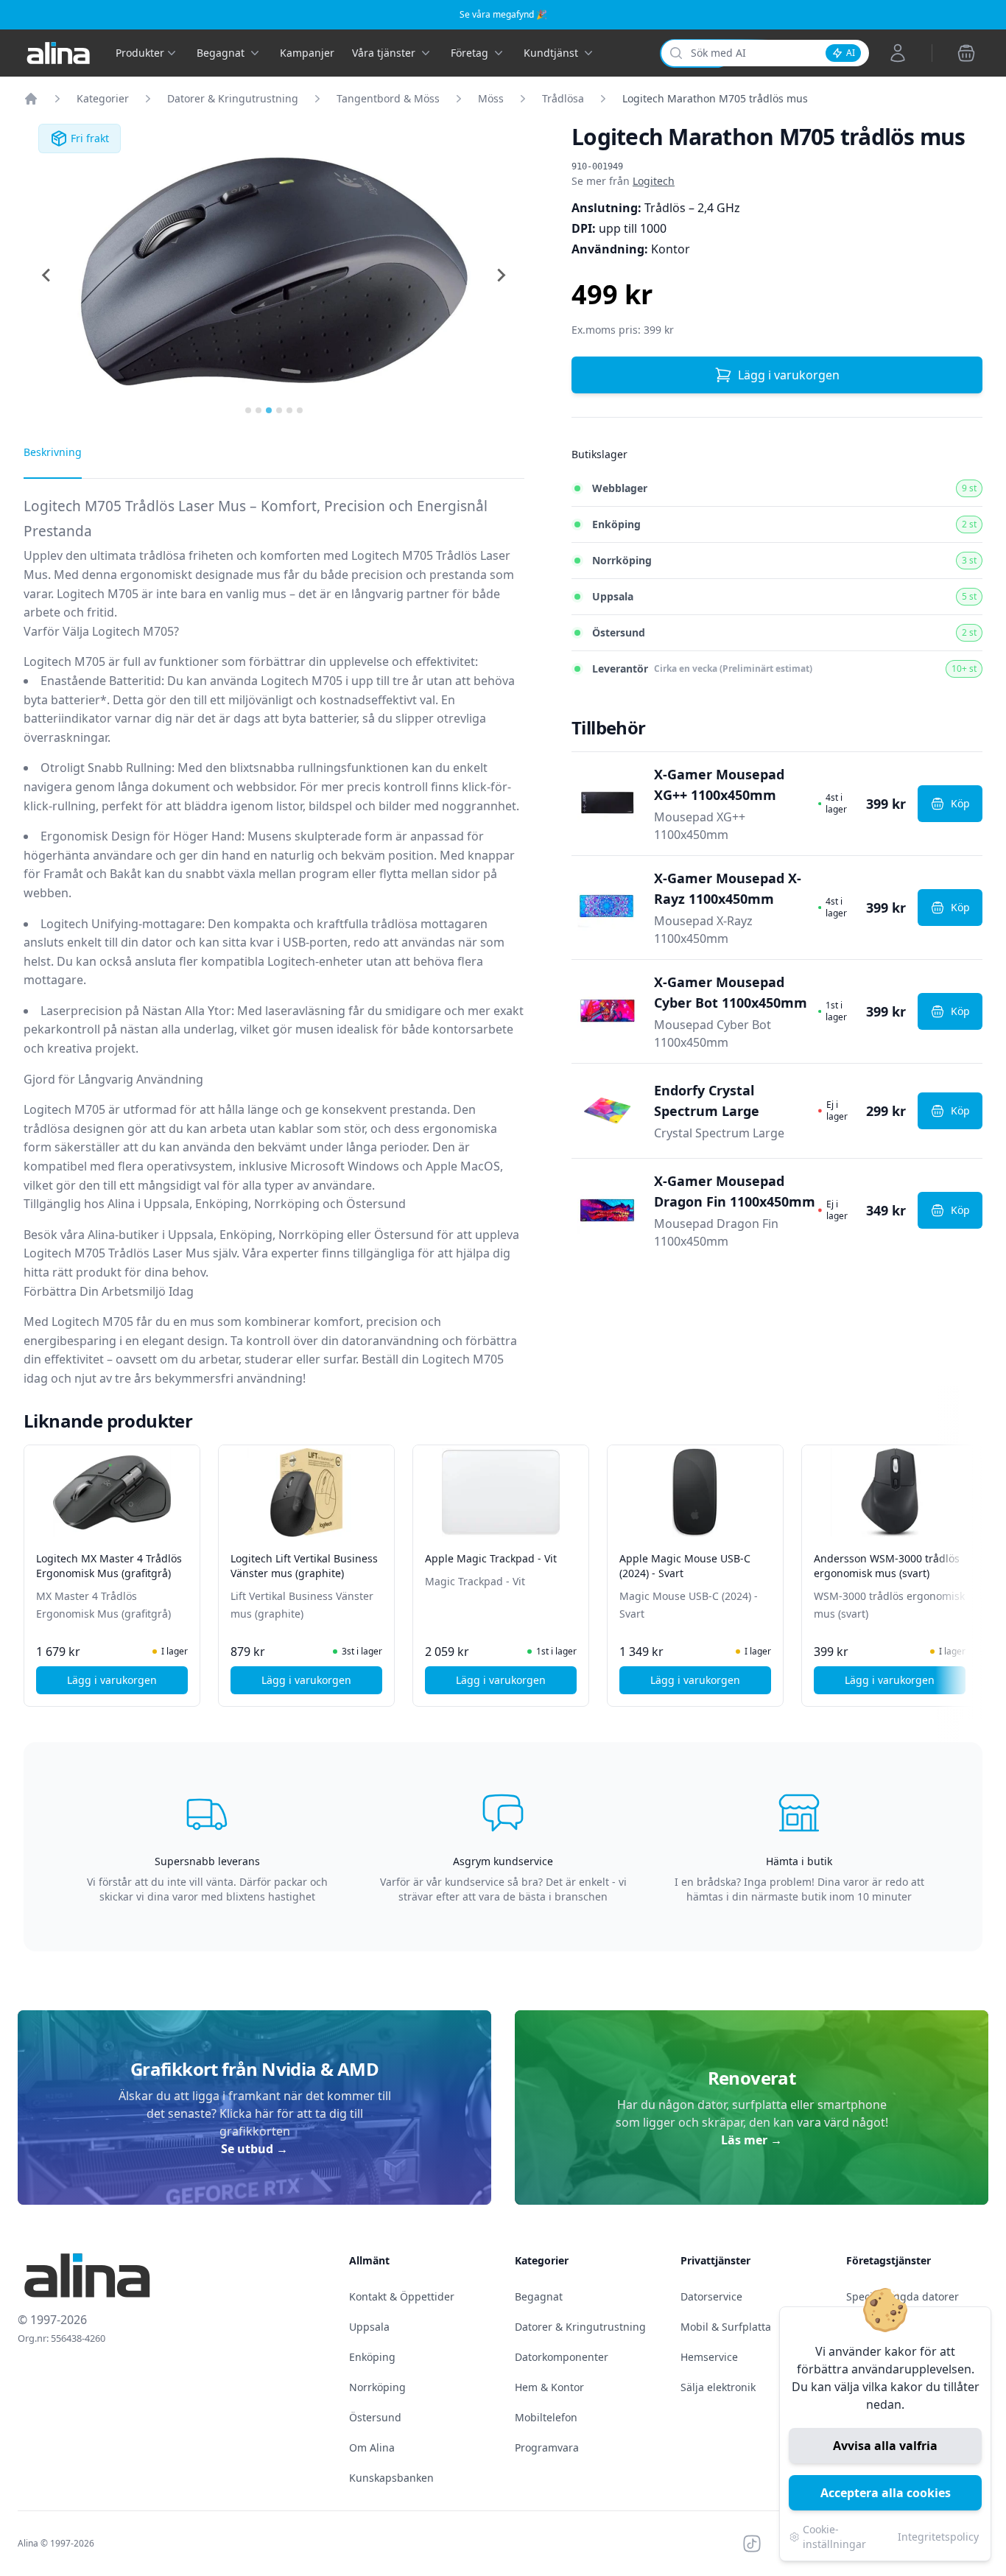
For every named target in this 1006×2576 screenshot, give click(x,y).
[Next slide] (501, 276)
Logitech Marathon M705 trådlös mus (715, 98)
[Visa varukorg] (966, 53)
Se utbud (254, 2149)
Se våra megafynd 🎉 (503, 14)
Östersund (375, 2417)
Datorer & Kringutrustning (233, 98)
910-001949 (597, 166)
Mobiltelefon (546, 2417)
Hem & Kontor (549, 2387)
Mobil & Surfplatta (726, 2327)
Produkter (140, 53)
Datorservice (711, 2296)
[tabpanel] (274, 947)
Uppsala (369, 2327)
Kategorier (103, 98)
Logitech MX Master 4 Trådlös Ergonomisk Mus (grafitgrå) (109, 1566)
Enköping (372, 2357)
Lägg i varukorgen (789, 375)
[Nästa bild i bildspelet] (969, 1565)
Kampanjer (307, 53)
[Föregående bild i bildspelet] (37, 1565)
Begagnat (539, 2296)
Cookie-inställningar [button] (834, 2537)
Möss (491, 98)
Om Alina (372, 2447)
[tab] (248, 410)
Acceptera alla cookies (886, 2493)
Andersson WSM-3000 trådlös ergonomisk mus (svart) (887, 1566)
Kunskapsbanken (391, 2478)
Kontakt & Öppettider (402, 2296)
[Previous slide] (47, 276)
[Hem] (31, 99)
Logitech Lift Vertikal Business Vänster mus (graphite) (304, 1566)
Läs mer (752, 2140)
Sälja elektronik (718, 2387)
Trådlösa (563, 98)
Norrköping (377, 2387)
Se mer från (623, 181)
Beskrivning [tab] (53, 452)
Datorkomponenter (562, 2357)
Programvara (547, 2447)
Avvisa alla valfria (885, 2446)
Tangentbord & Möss (388, 98)
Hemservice (709, 2357)
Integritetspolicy (938, 2537)
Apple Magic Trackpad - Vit (491, 1558)
